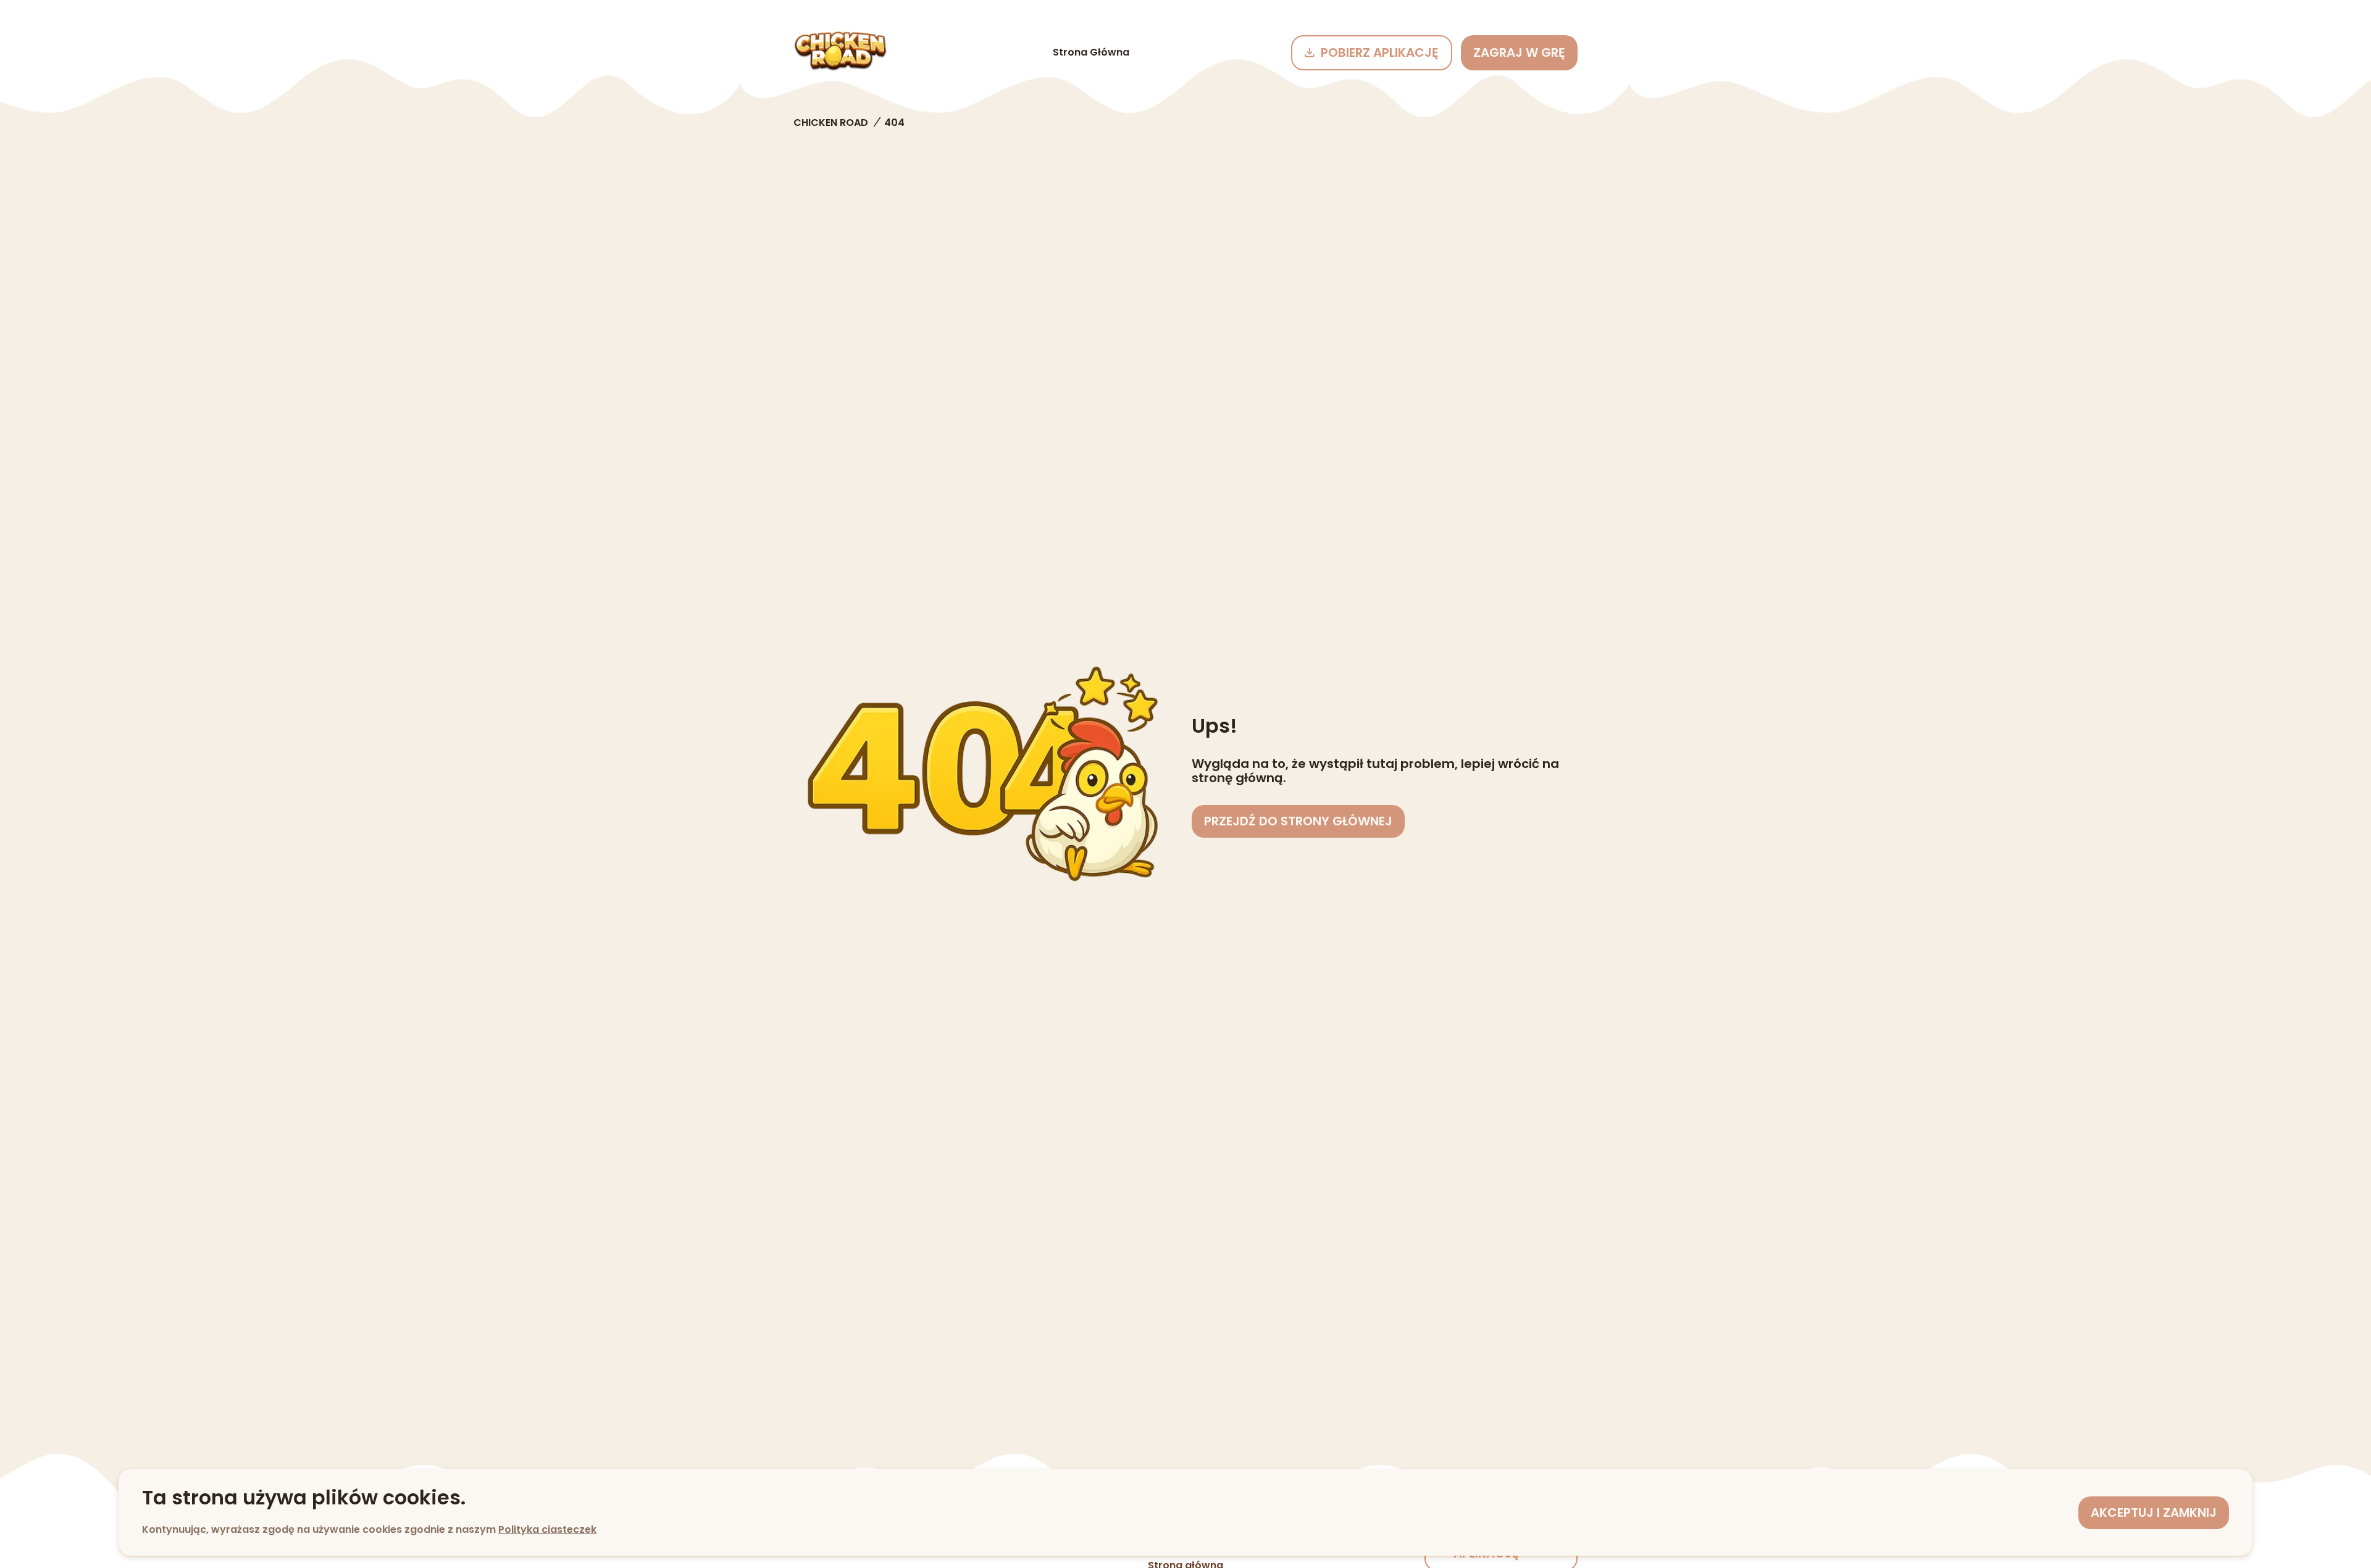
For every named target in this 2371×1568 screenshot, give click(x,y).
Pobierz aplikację (1380, 52)
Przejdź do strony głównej (1298, 821)
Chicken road (831, 123)
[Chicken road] (840, 52)
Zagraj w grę (1519, 52)
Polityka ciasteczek (547, 1529)
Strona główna (1091, 52)
